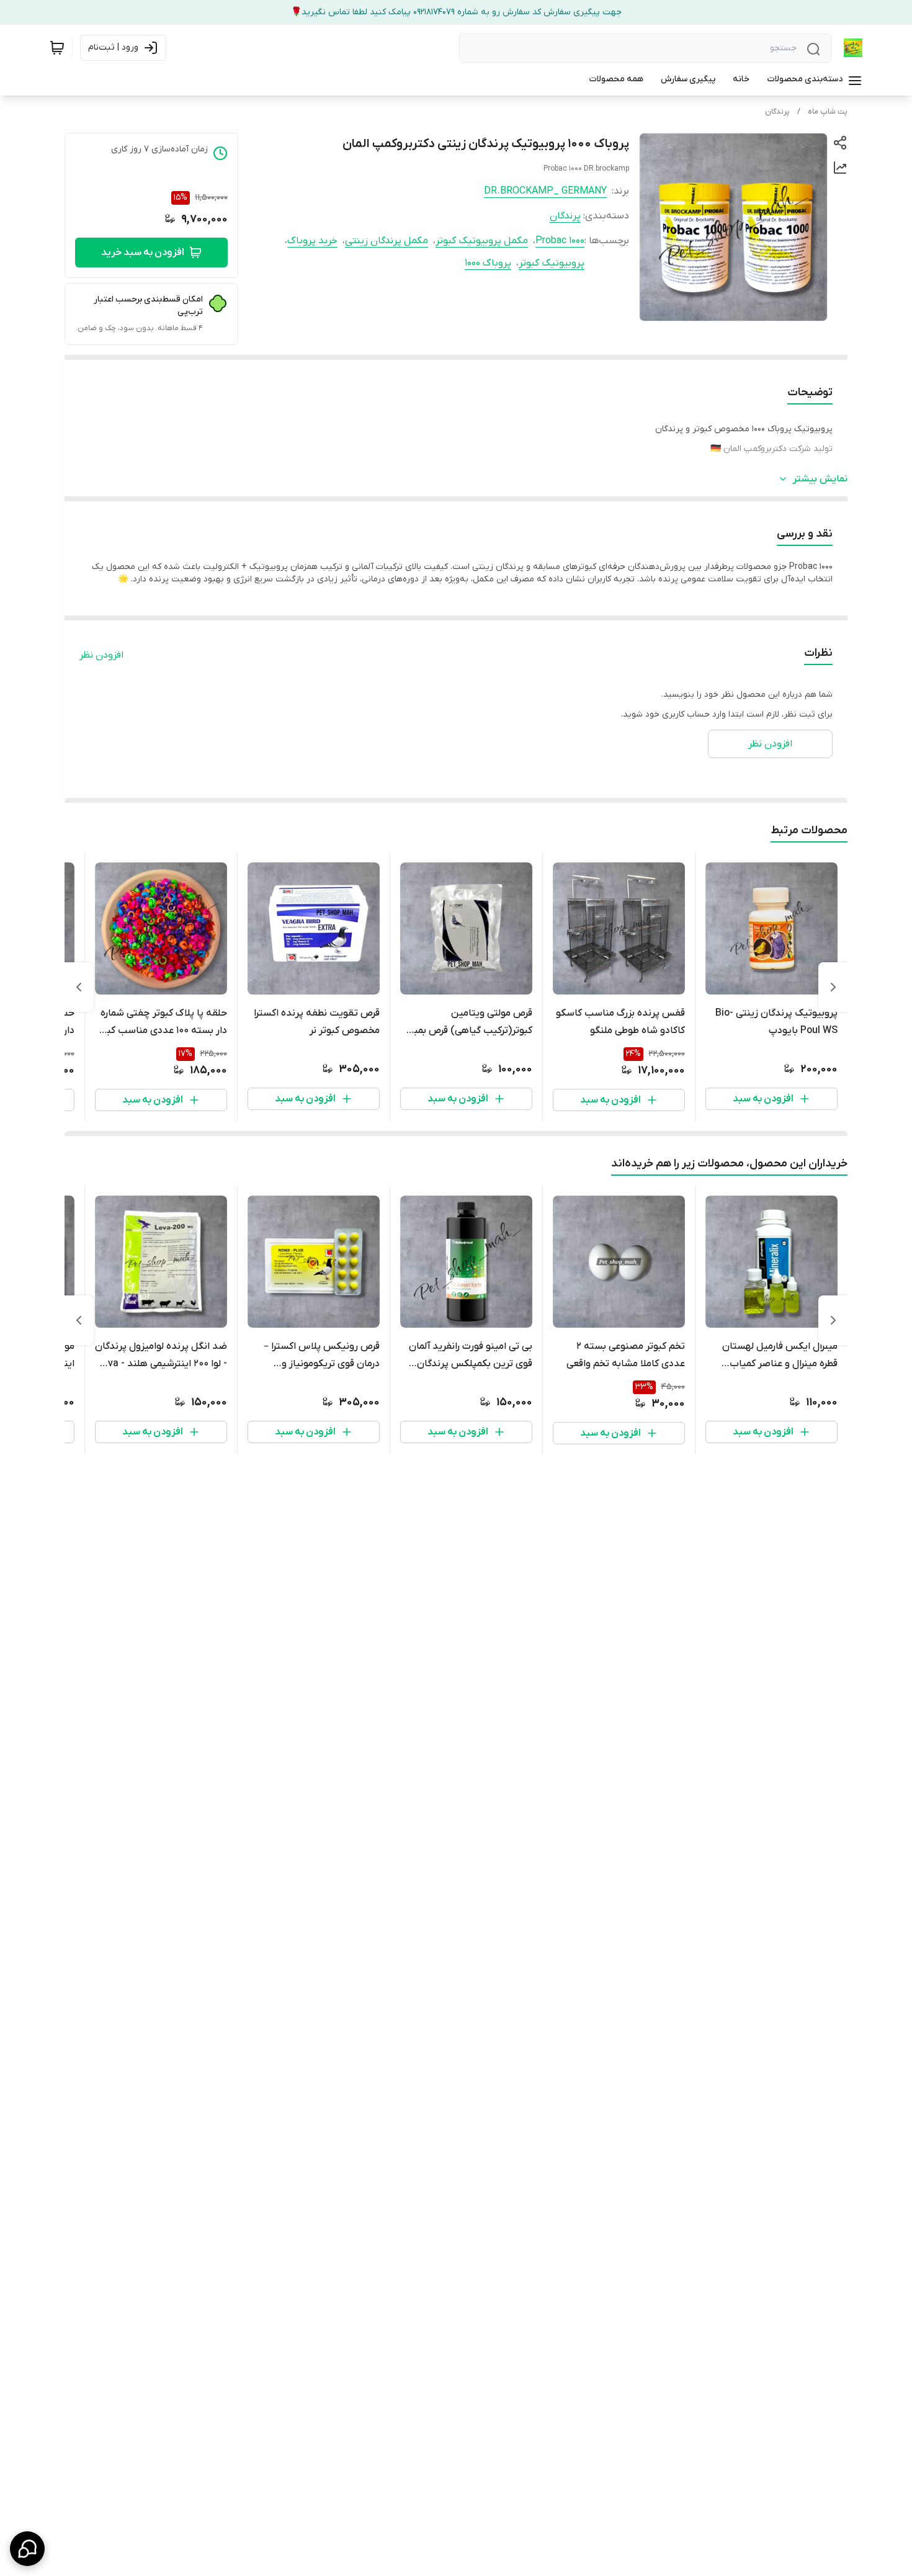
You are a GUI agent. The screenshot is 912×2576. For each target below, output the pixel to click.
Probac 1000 (560, 241)
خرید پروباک (312, 241)
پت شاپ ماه (828, 112)
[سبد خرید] (57, 48)
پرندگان (777, 112)
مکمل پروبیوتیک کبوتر (482, 241)
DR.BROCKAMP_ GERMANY (545, 191)
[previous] (833, 987)
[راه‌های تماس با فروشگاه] (27, 2549)
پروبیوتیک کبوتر (552, 263)
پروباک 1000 (488, 263)
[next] (79, 987)
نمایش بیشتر (820, 479)
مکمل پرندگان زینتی (387, 241)
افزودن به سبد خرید (143, 253)
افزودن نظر (101, 655)
